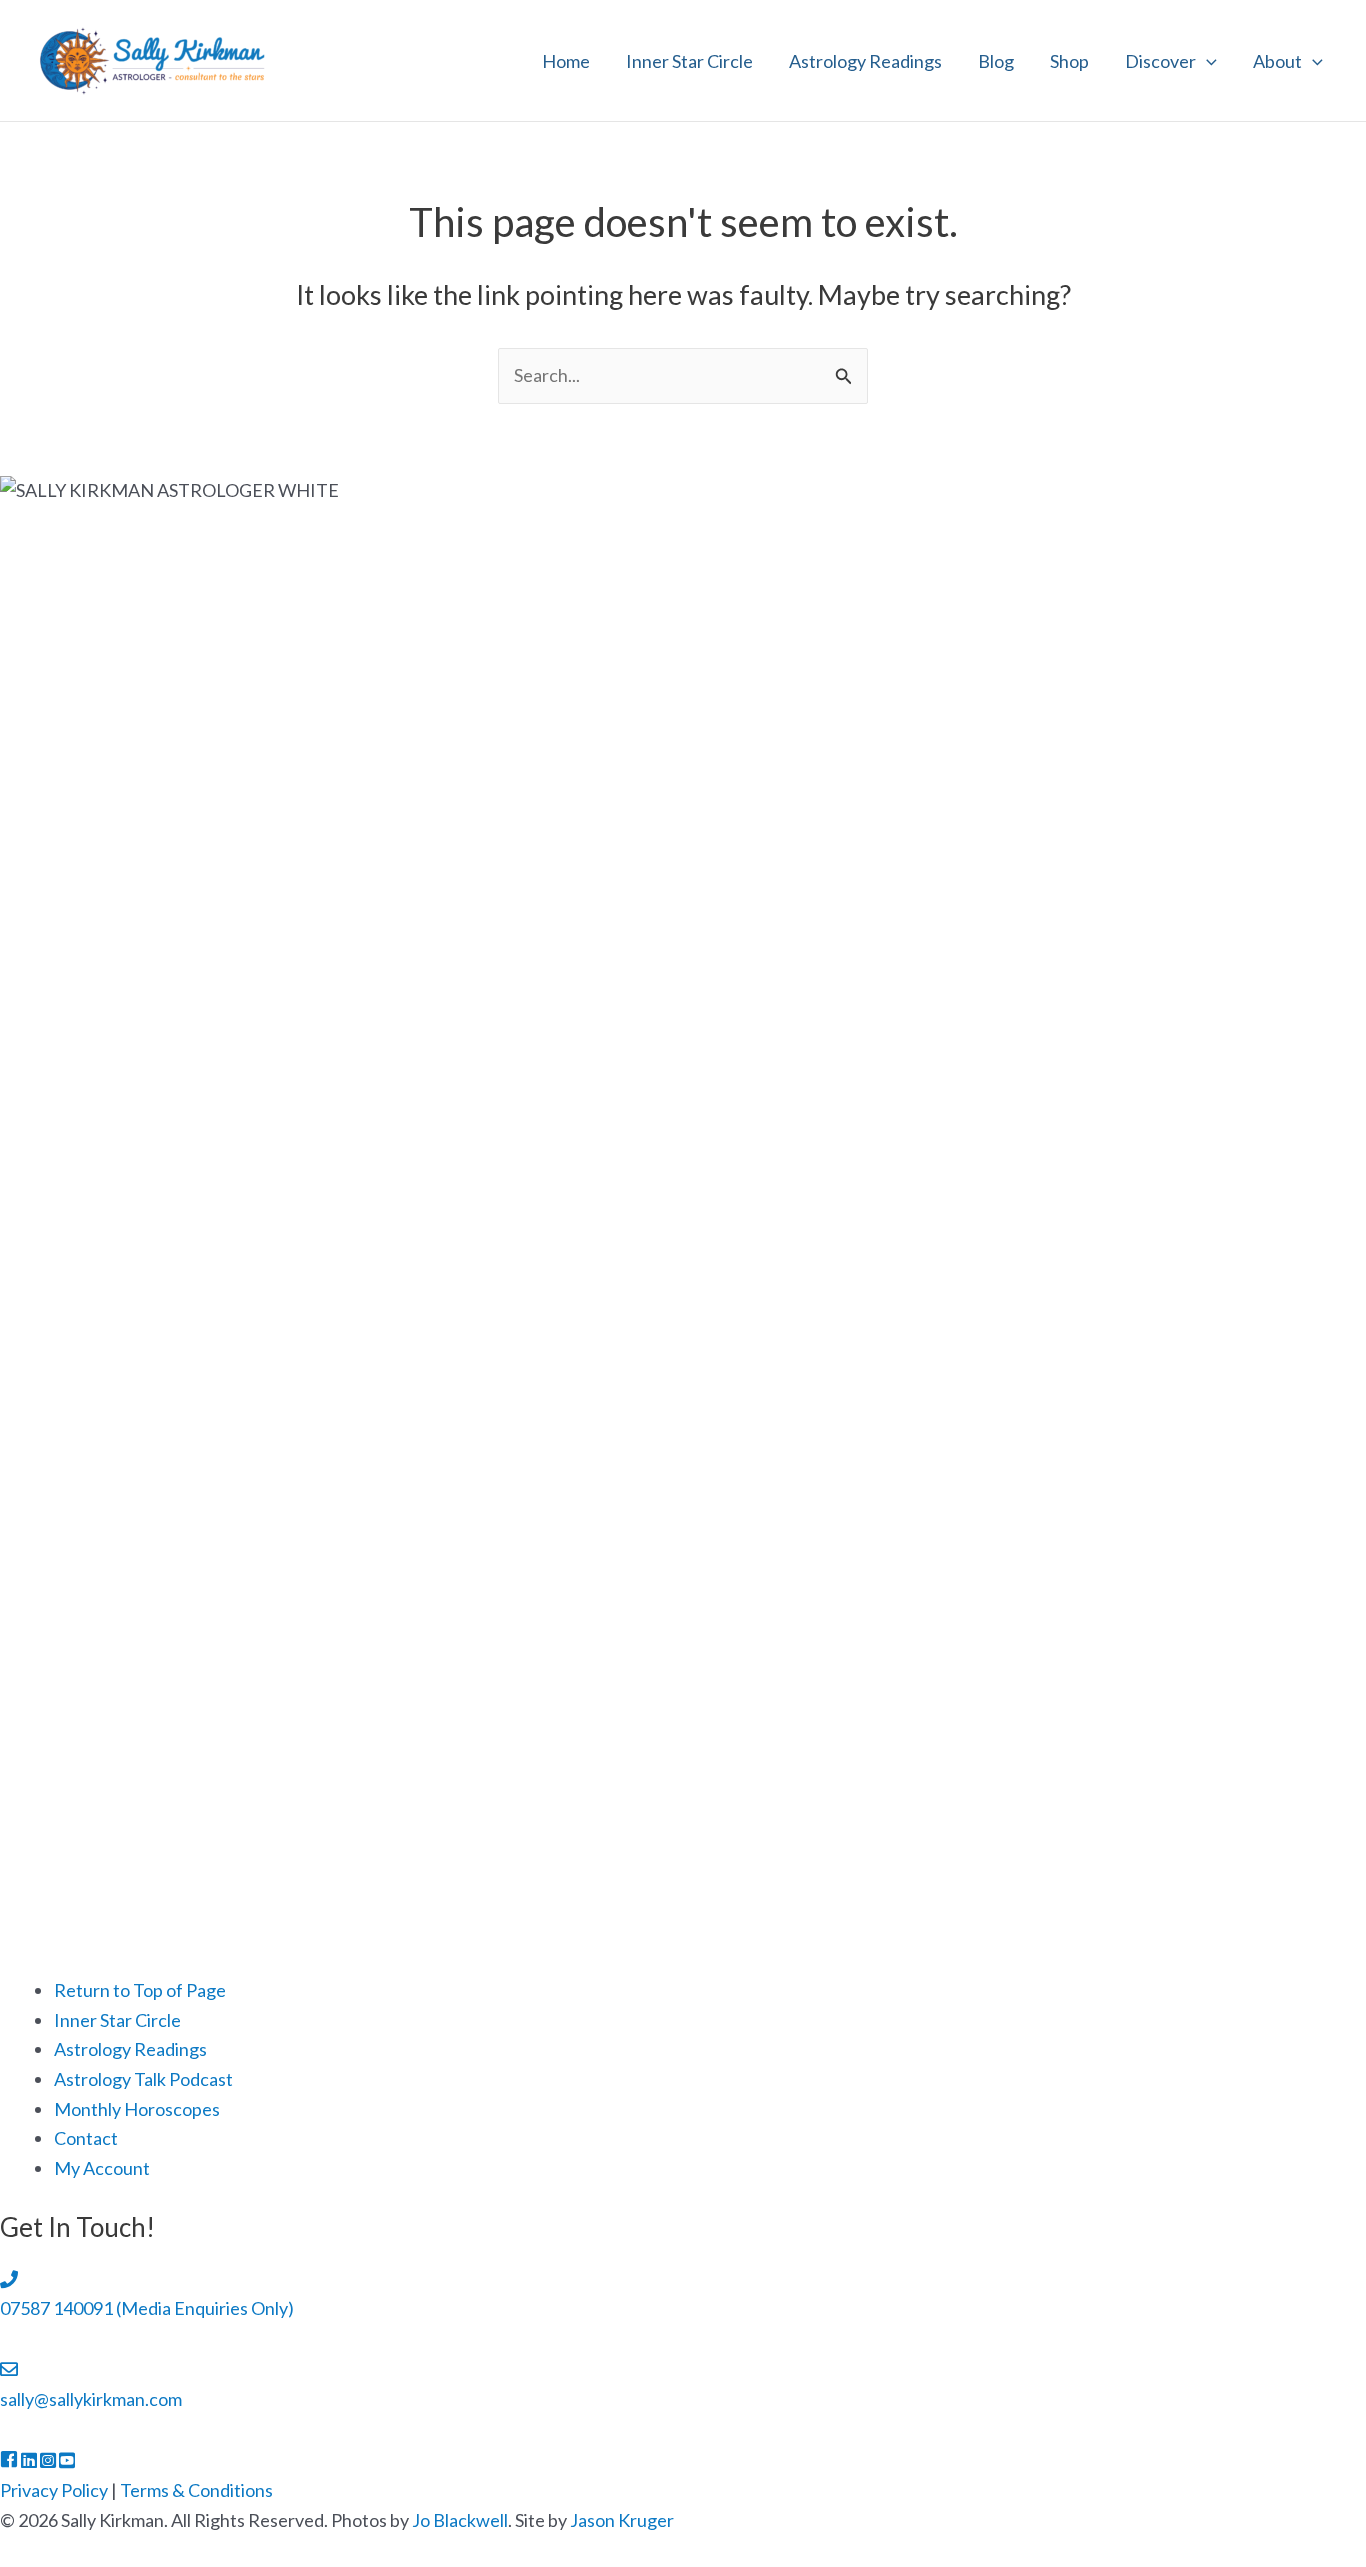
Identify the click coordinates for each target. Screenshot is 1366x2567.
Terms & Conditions (196, 2490)
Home (566, 61)
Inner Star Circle (689, 61)
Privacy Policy (54, 2490)
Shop (1069, 61)
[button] (1206, 61)
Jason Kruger (622, 2520)
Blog (996, 61)
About (1277, 61)
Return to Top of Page (140, 1990)
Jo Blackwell (460, 2520)
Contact (86, 2138)
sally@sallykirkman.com (91, 2399)
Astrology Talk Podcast (143, 2079)
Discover (1160, 61)
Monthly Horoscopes (137, 2109)
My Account (102, 2168)
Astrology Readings (865, 61)
